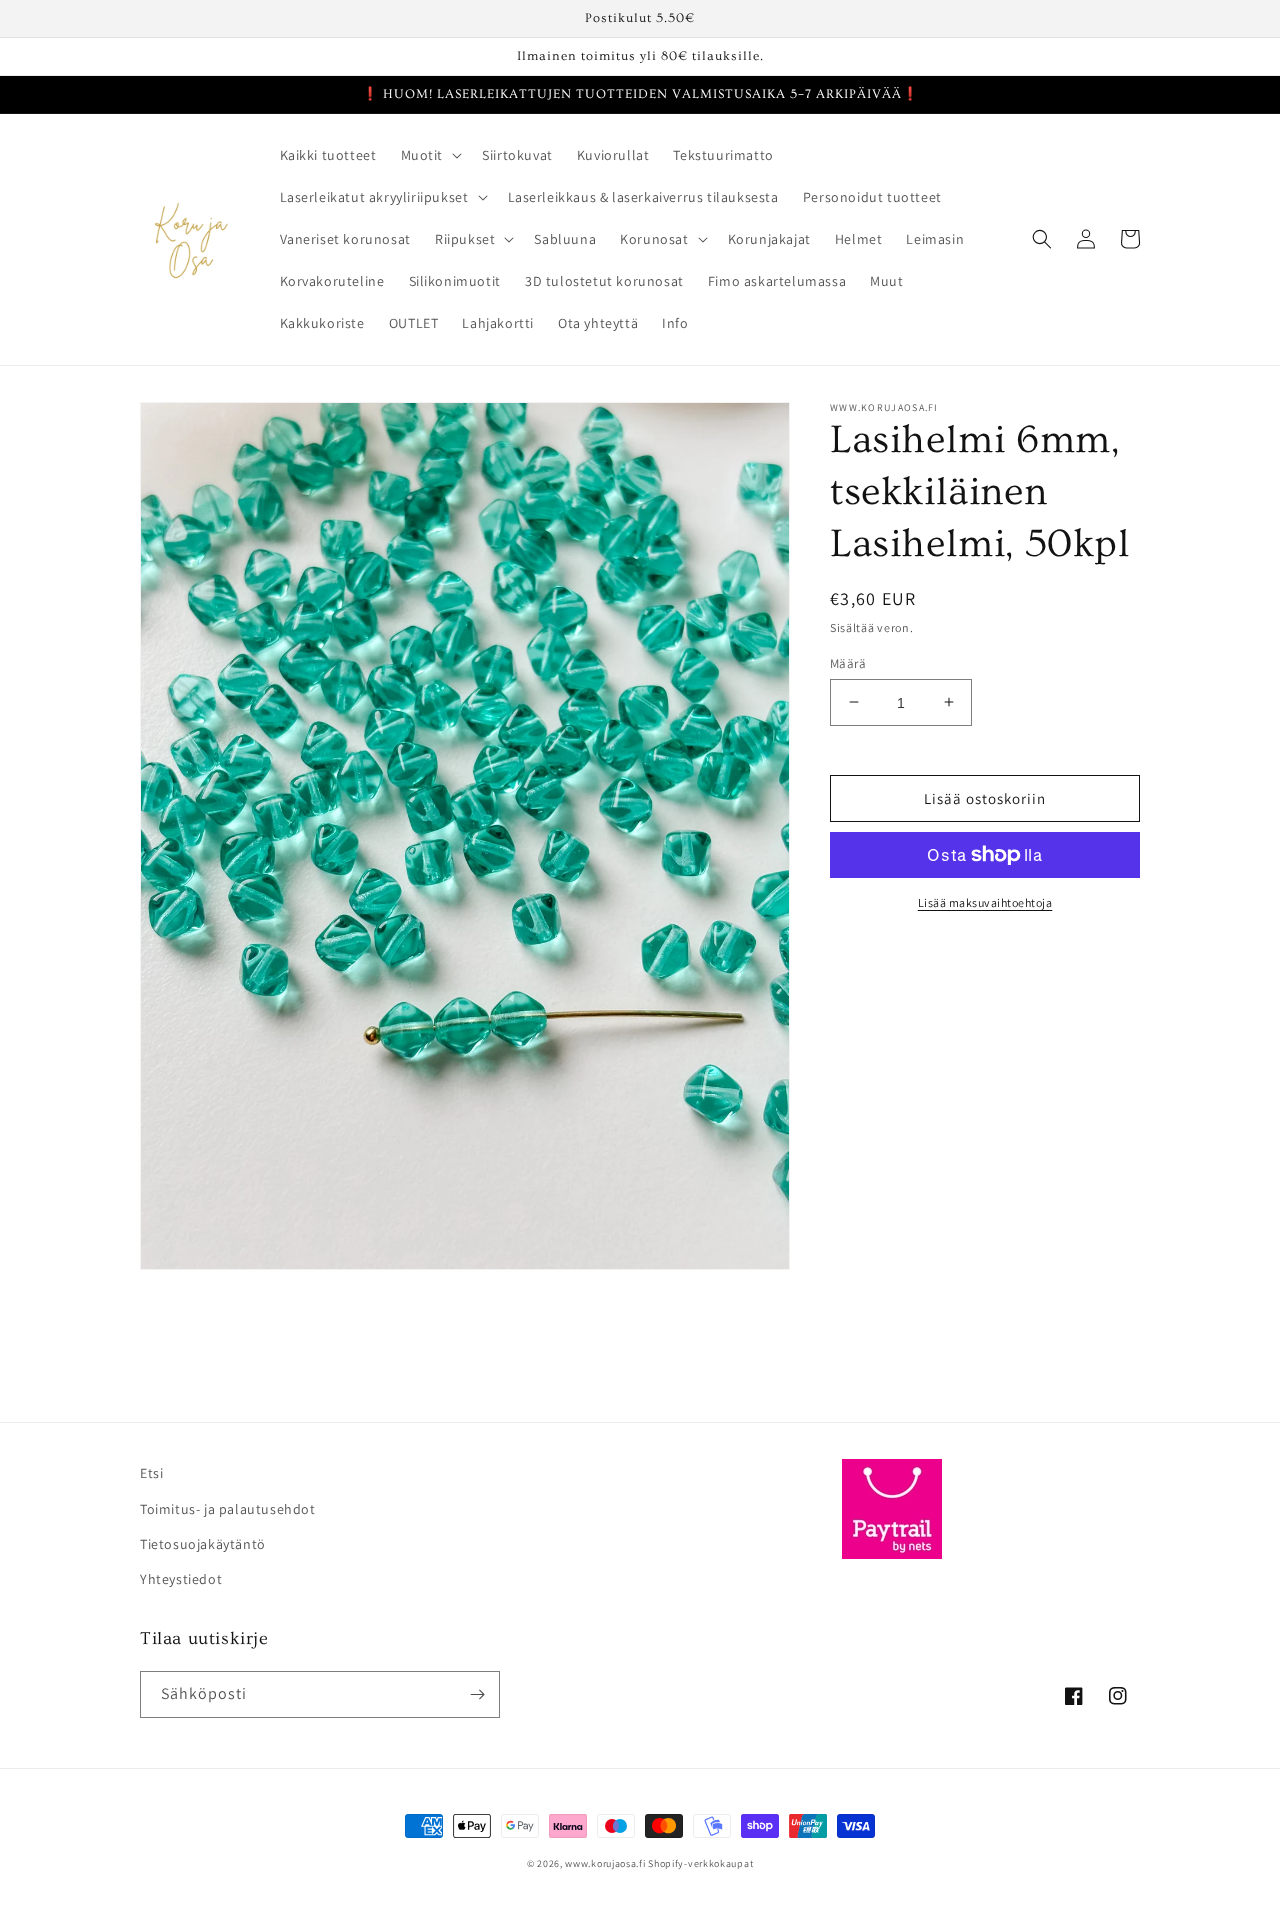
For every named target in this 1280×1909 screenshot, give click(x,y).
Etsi (151, 1473)
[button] (430, 155)
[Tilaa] (477, 1694)
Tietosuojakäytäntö (203, 1544)
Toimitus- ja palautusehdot (228, 1509)
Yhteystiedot (181, 1579)
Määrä (848, 662)
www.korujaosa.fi (606, 1863)
